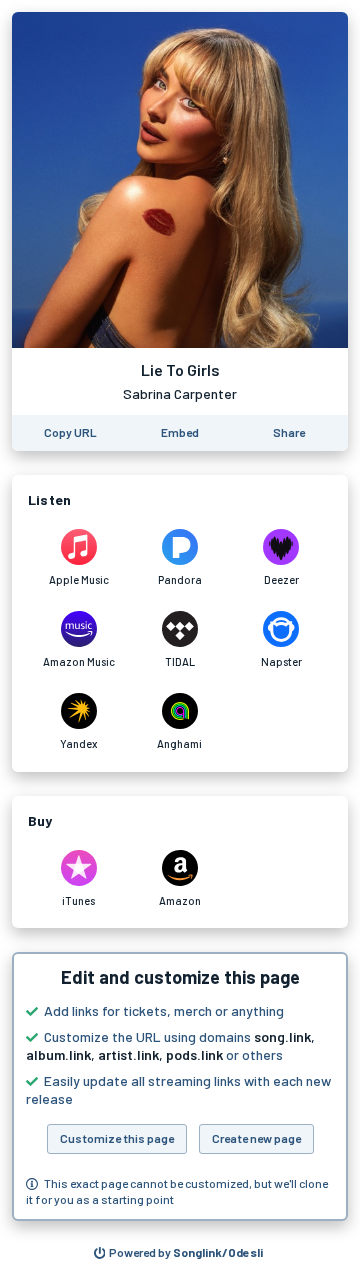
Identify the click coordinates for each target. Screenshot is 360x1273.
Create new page (256, 1138)
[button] (180, 1086)
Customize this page (117, 1138)
